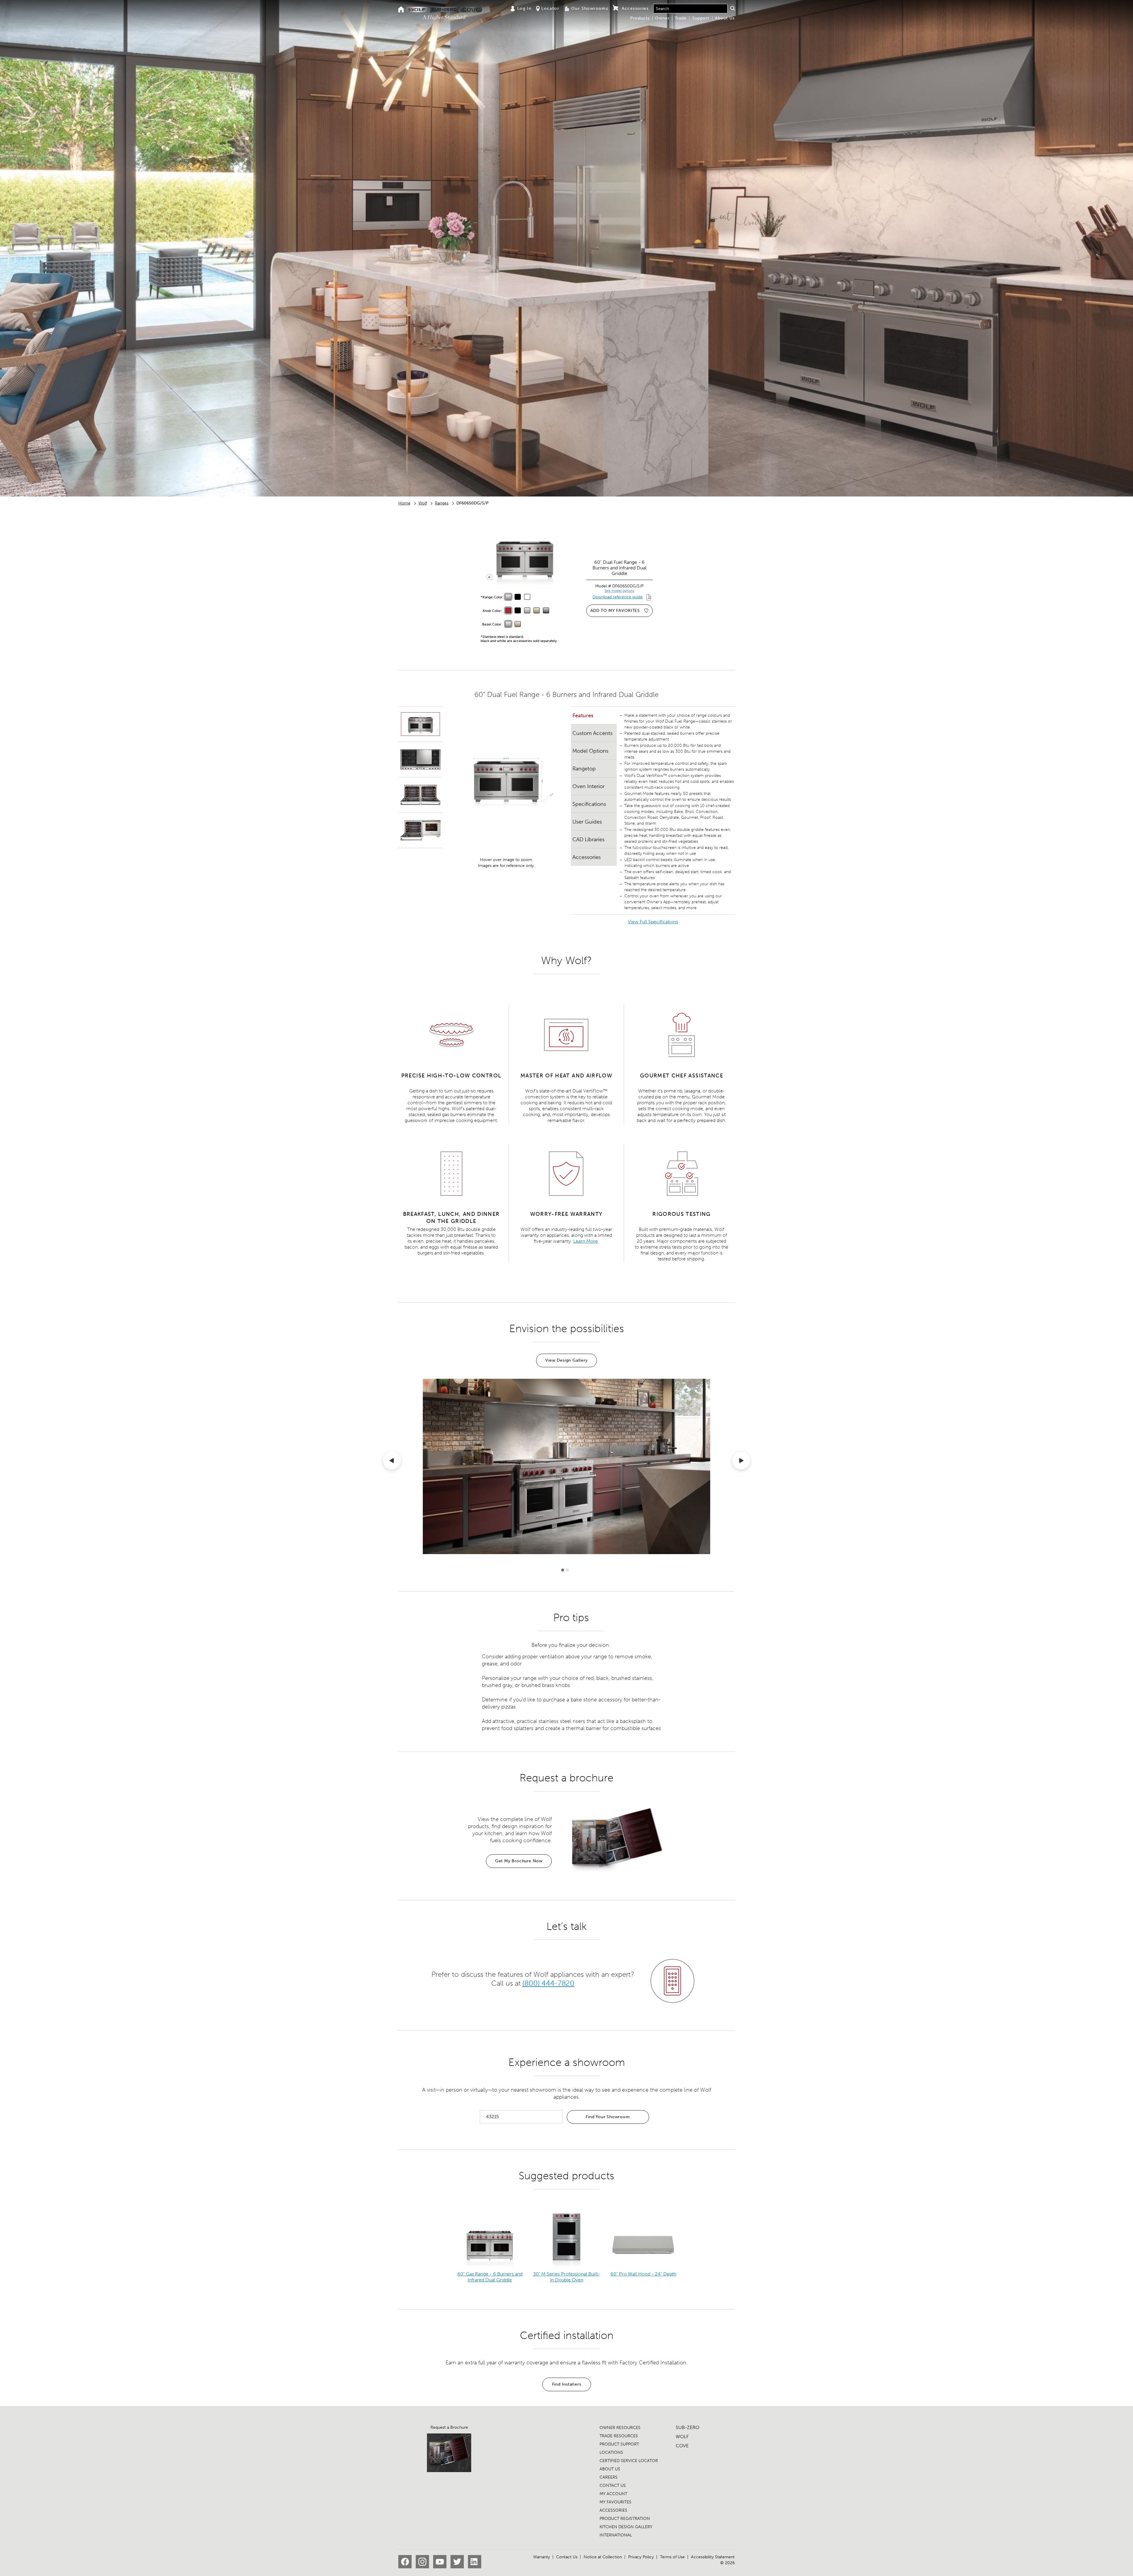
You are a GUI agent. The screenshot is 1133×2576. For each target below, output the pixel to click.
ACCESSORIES (613, 2510)
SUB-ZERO (687, 2427)
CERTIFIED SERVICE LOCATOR (629, 2461)
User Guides (587, 822)
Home (404, 503)
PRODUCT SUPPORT (619, 2444)
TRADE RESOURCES (619, 2436)
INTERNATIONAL (616, 2535)
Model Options (590, 751)
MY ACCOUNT (613, 2494)
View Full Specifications (653, 922)
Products (640, 18)
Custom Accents (592, 733)
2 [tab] (567, 1570)
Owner (662, 18)
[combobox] (690, 9)
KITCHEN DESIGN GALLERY (626, 2527)
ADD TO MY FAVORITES (615, 611)
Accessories (587, 857)
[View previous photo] (392, 1462)
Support (701, 18)
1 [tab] (563, 1570)
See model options (619, 591)
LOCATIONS (611, 2452)
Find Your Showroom (608, 2117)
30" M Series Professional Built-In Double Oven (567, 2277)
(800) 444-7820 (548, 1983)
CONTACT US (613, 2486)
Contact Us (567, 2557)
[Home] (401, 10)
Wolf (423, 503)
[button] (732, 8)
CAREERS (609, 2477)
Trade (681, 18)
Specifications (589, 804)
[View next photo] (741, 1462)
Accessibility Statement (713, 2557)
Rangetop (584, 769)
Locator (550, 8)
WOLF (682, 2437)
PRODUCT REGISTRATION (625, 2519)
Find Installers (567, 2384)
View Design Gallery (566, 1360)
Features (583, 716)
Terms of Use (672, 2557)
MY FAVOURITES (615, 2502)
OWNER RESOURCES (620, 2428)
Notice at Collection (603, 2557)
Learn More (586, 1241)
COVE (682, 2446)
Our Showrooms (590, 8)
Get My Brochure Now (519, 1861)
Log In (524, 8)
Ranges (442, 503)
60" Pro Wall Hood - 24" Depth (643, 2274)
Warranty (542, 2557)
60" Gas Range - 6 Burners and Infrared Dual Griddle (490, 2277)
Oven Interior (588, 786)
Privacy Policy (641, 2557)
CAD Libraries (588, 839)
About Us (725, 18)
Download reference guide (618, 597)
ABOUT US (610, 2469)
